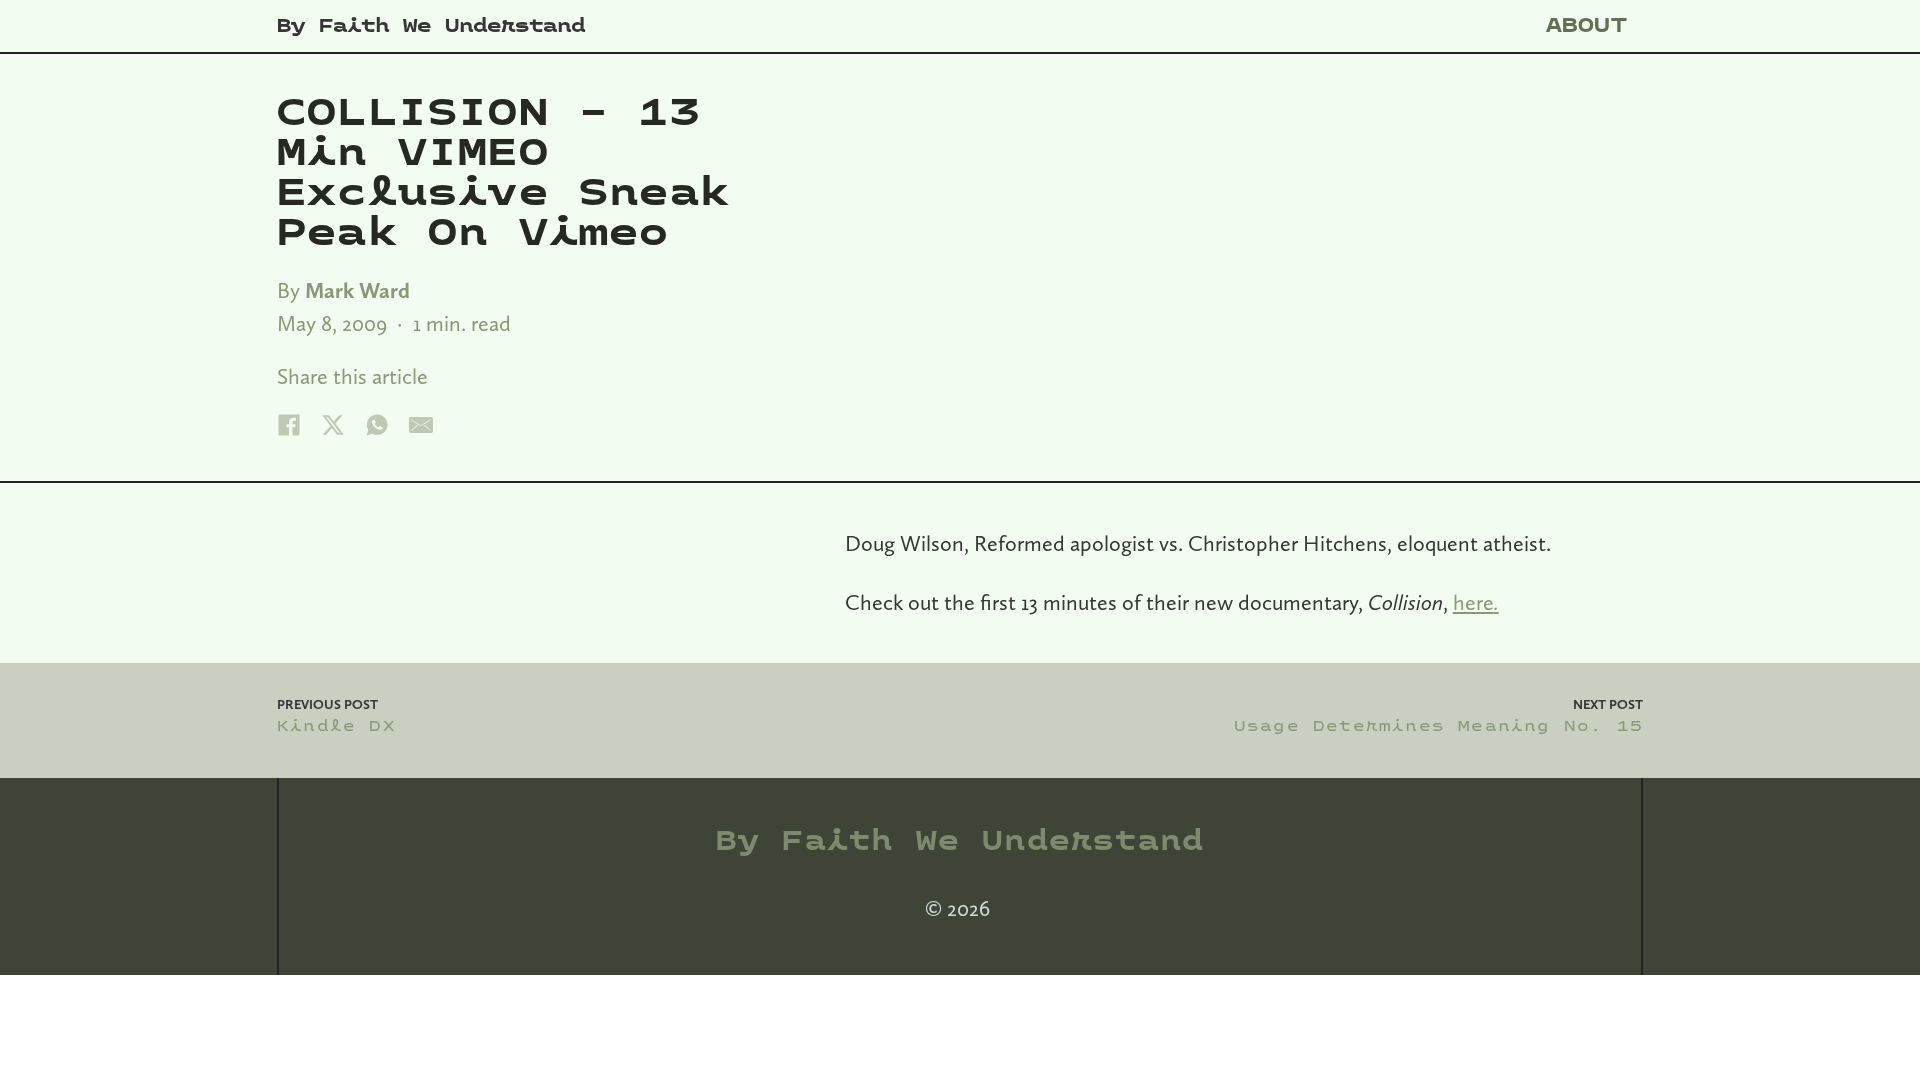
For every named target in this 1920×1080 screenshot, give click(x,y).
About (1587, 25)
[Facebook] (289, 425)
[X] (333, 425)
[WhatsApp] (377, 425)
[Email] (421, 425)
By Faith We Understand (431, 26)
